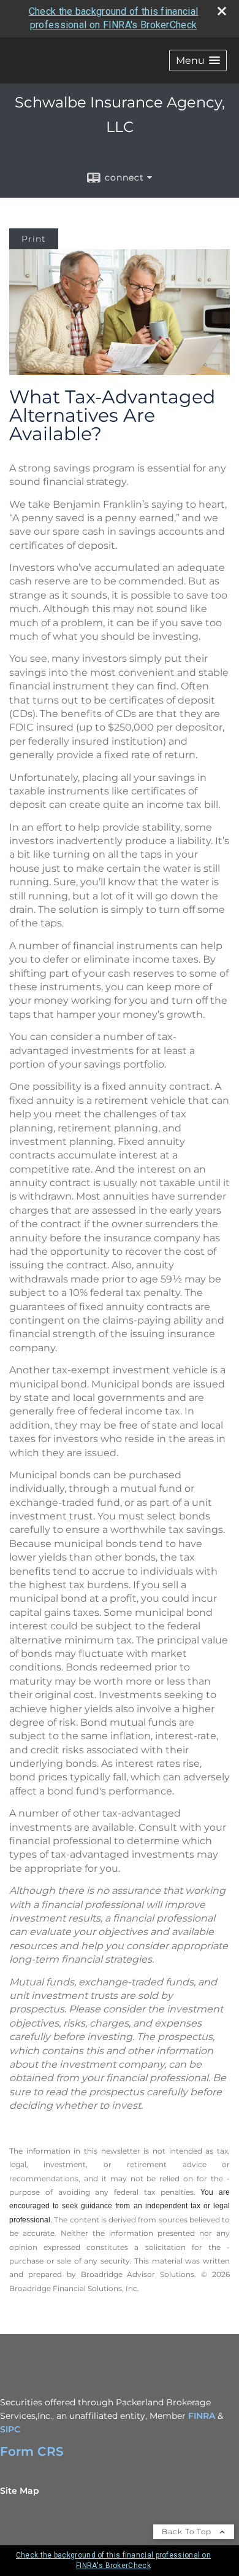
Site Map (20, 2491)
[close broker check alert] (222, 11)
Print (34, 239)
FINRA (202, 2416)
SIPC (10, 2429)
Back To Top (188, 2531)
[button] (198, 60)
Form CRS (32, 2451)
